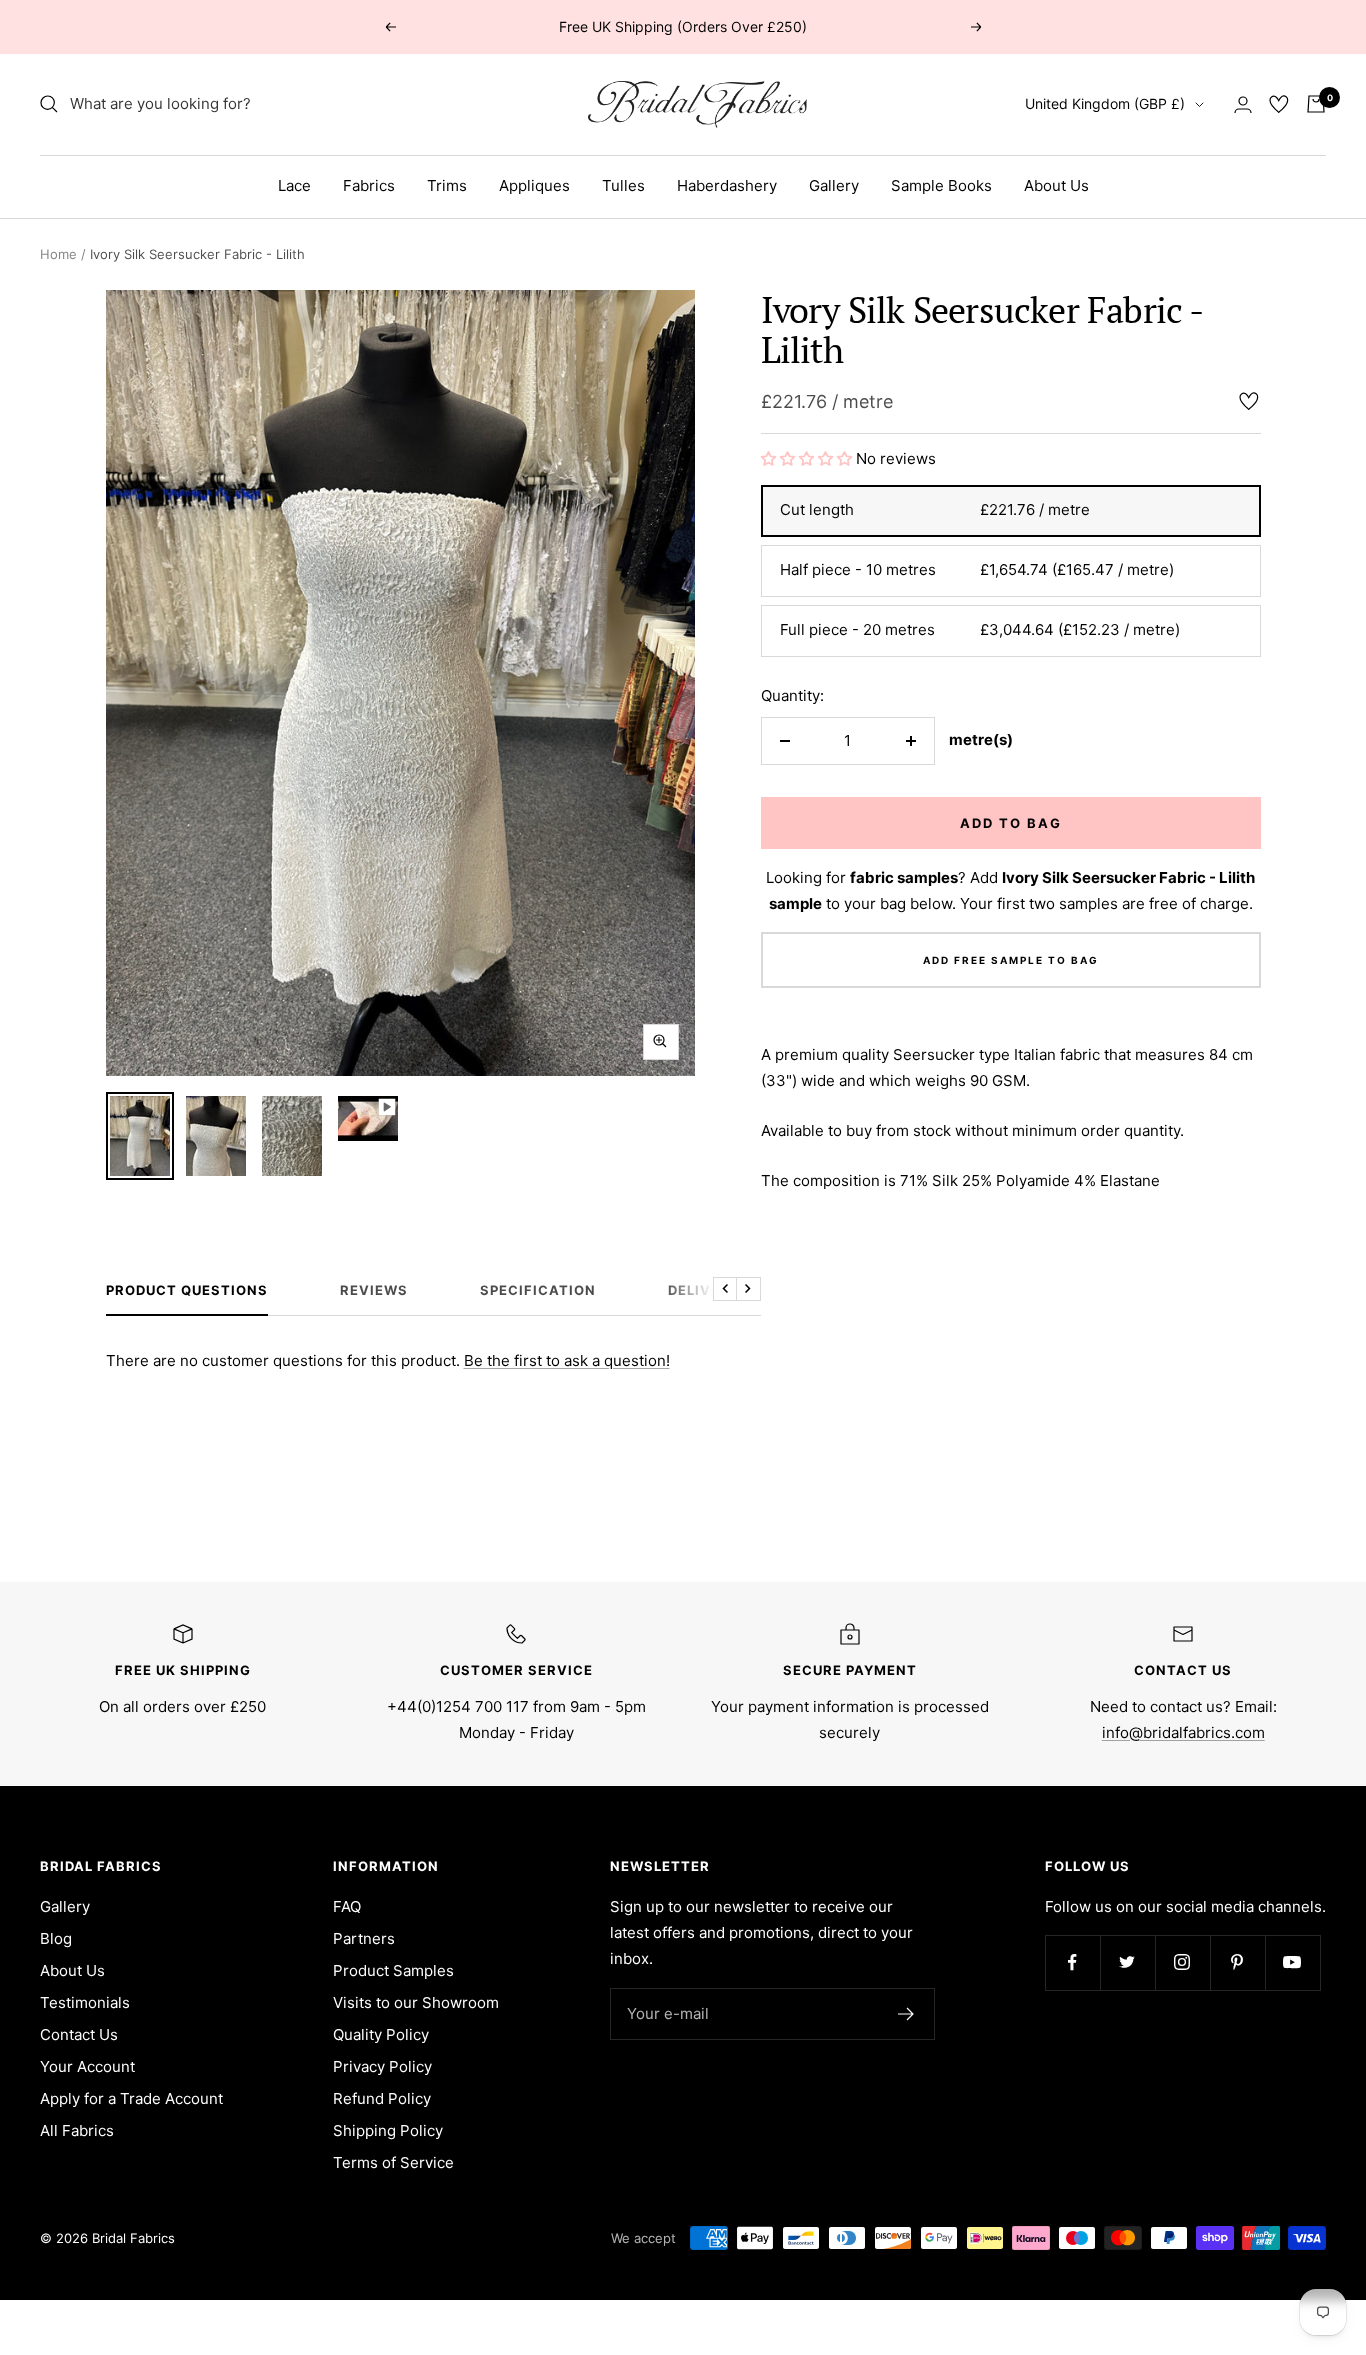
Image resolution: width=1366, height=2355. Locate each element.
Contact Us (79, 2034)
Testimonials (85, 2002)
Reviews (374, 1290)
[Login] (1243, 104)
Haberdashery (727, 185)
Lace (294, 185)
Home (58, 254)
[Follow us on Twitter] (1127, 1962)
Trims (447, 185)
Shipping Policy (388, 2130)
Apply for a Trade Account (131, 2098)
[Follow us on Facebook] (1072, 1962)
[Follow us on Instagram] (1182, 1962)
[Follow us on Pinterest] (1237, 1962)
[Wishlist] (1279, 104)
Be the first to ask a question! (567, 1360)
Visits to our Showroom (416, 2002)
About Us (1056, 185)
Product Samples (393, 1970)
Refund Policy (382, 2098)
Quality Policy (381, 2034)
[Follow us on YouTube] (1292, 1962)
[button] (808, 458)
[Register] (906, 2014)
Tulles (623, 185)
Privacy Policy (382, 2066)
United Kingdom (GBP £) (1105, 103)
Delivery (704, 1290)
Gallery (834, 185)
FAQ (347, 1906)
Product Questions (187, 1290)
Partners (364, 1938)
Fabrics (369, 185)
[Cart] (1316, 104)
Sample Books (941, 185)
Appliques (534, 185)
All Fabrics (77, 2130)
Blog (56, 1938)
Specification (538, 1290)
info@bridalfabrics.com (1183, 1732)
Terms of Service (393, 2162)
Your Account (87, 2066)
